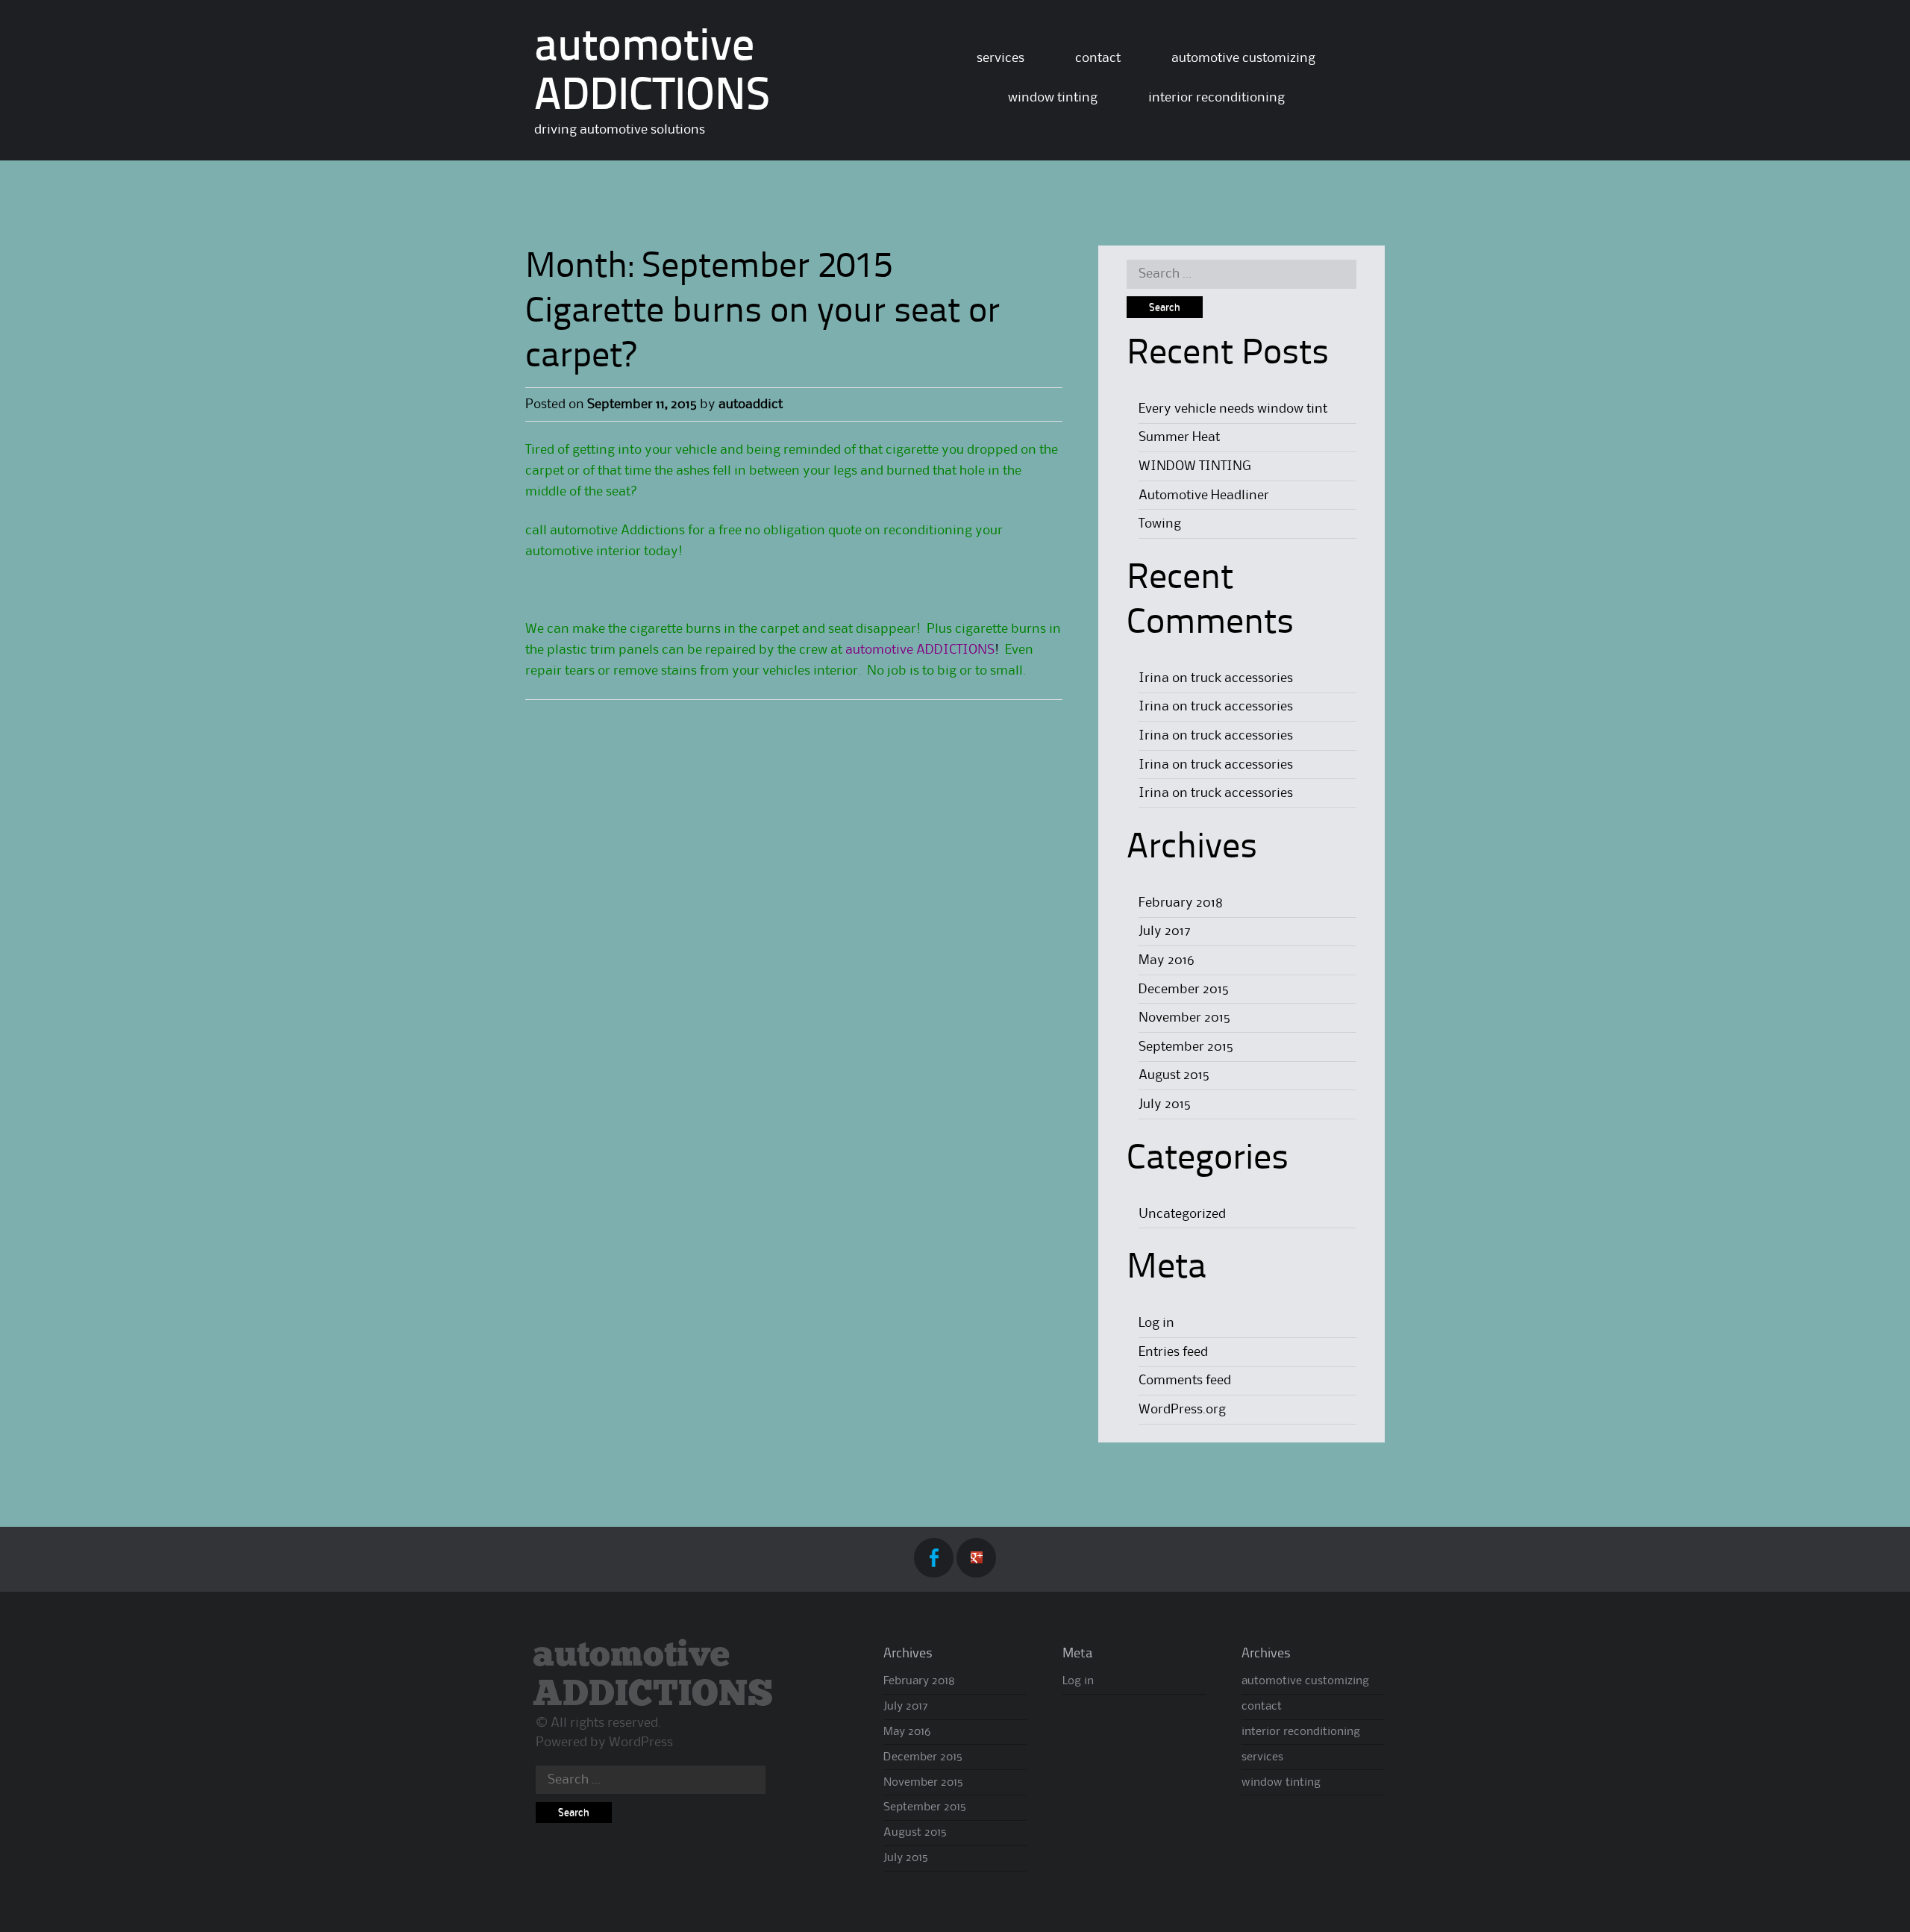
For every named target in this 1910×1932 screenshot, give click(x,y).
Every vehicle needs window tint (1233, 409)
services (1001, 58)
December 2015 (1184, 990)
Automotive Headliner (1204, 495)
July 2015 (1165, 1104)
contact (1098, 58)
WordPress (641, 1742)
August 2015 (1174, 1075)
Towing (1160, 524)
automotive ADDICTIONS (653, 1675)
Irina (1154, 678)
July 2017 (1165, 931)
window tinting (1053, 98)
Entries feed (1173, 1352)
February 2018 (1181, 903)
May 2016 (1167, 960)
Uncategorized (1182, 1214)
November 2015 (1184, 1018)
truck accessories (1242, 678)
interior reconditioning (1217, 98)
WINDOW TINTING (1195, 466)
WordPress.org (1182, 1410)
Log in (1156, 1323)
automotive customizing (1243, 58)
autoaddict (751, 404)
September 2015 (1186, 1047)
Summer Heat (1179, 437)
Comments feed (1185, 1381)
